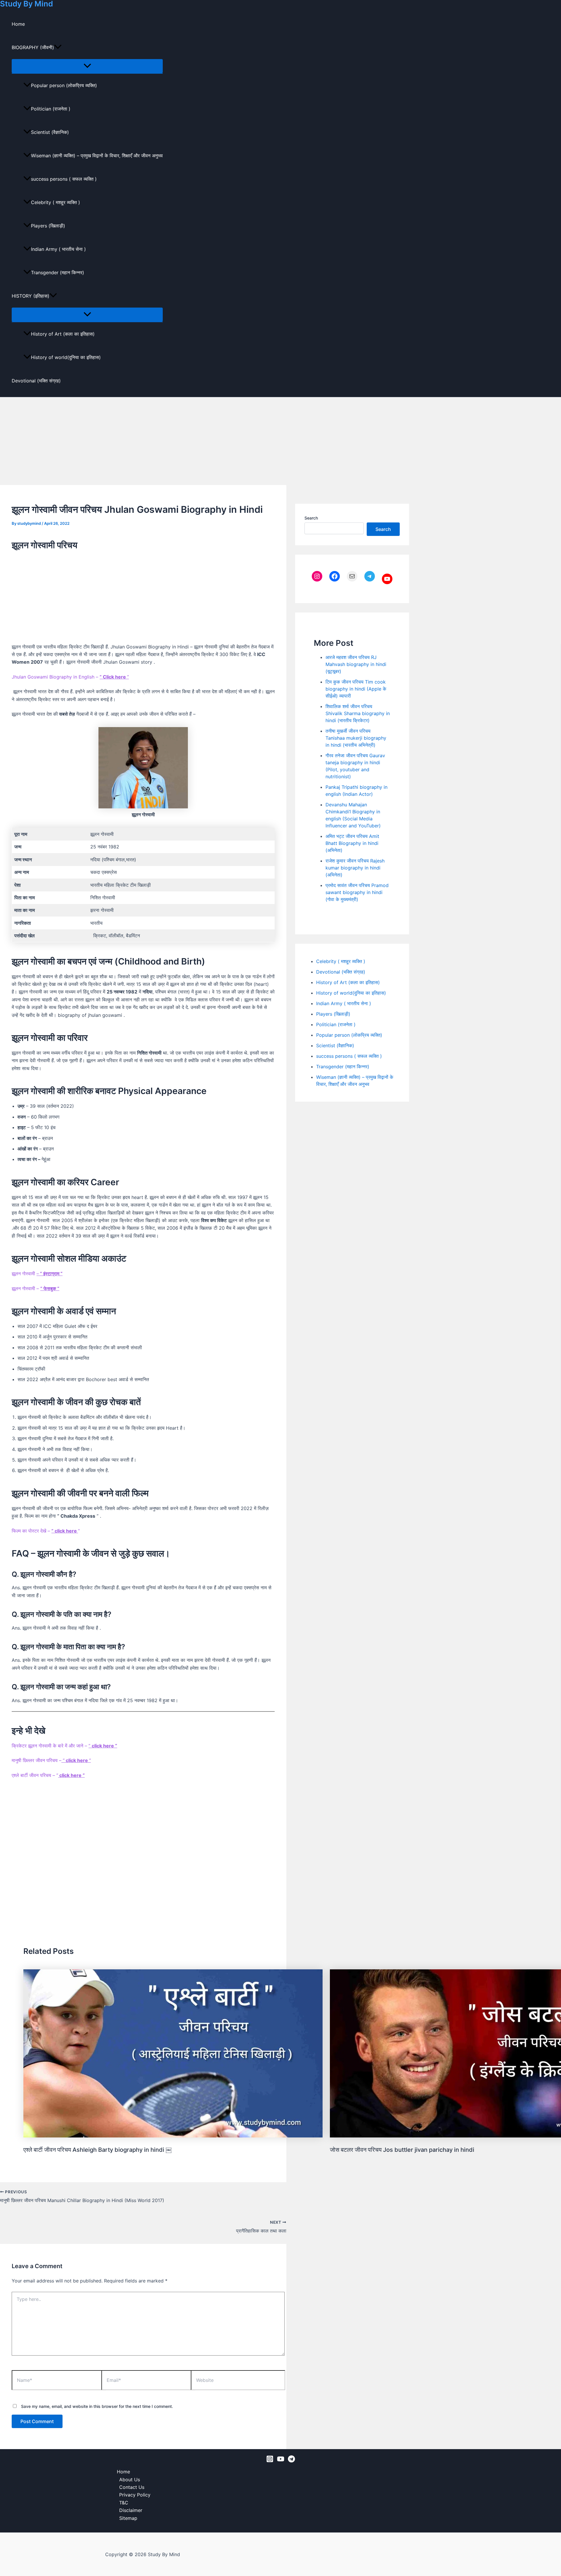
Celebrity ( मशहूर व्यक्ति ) (56, 202)
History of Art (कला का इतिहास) (63, 334)
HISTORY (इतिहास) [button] (31, 296)
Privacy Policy (135, 2495)
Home (18, 24)
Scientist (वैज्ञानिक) (50, 132)
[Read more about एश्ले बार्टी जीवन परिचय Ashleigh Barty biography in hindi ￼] (173, 2136)
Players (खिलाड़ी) (48, 226)
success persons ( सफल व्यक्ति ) (64, 179)
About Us (130, 2480)
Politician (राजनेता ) (51, 109)
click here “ (71, 1775)
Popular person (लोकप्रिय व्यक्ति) (64, 85)
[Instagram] (270, 2461)
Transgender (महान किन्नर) (58, 272)
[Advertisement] (280, 441)
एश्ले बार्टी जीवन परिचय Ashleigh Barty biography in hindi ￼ (97, 2150)
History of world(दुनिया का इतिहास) (66, 357)
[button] (58, 47)
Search (311, 518)
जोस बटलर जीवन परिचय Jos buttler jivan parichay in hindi (402, 2150)
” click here (65, 1531)
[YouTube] (281, 2461)
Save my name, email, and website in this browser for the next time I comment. (97, 2406)
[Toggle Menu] (87, 66)
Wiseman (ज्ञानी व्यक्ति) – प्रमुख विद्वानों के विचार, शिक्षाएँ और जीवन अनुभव (97, 156)
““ (76, 1760)
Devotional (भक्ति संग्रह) (36, 381)
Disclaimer (131, 2510)
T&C (124, 2503)
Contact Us (132, 2487)
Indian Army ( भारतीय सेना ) (58, 249)
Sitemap (128, 2518)
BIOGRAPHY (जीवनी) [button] (33, 47)
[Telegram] (291, 2461)
